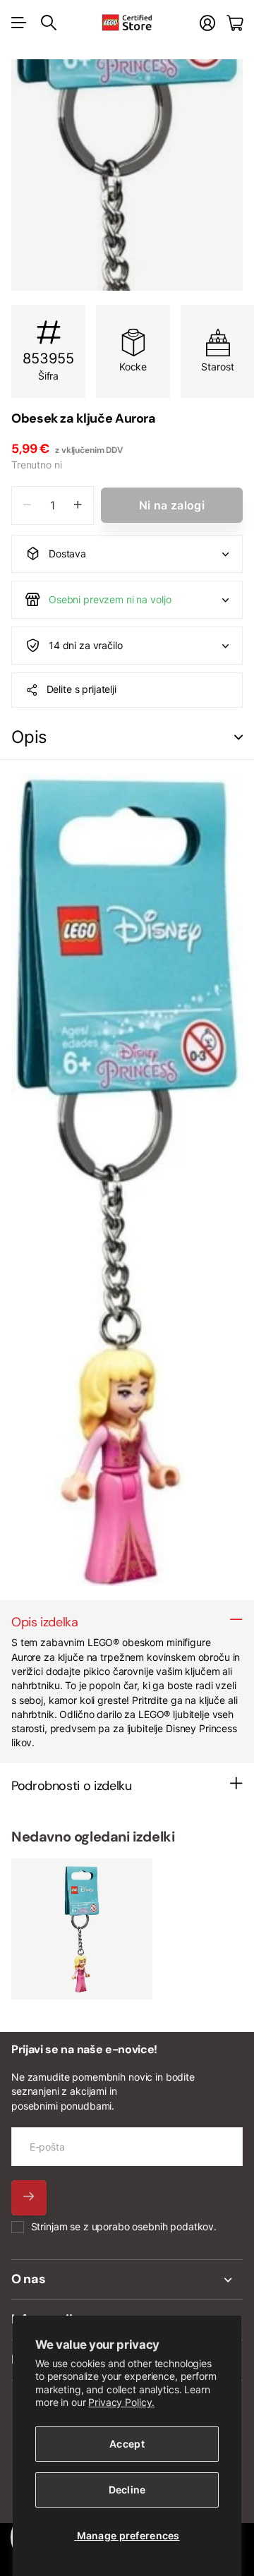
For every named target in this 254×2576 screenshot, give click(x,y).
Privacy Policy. (121, 2402)
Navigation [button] (19, 23)
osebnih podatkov (173, 2226)
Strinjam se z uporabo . (124, 2226)
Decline (127, 2490)
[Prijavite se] (207, 23)
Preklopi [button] (238, 738)
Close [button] (127, 2280)
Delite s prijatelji (81, 689)
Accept (127, 2444)
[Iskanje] (49, 23)
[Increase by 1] (78, 506)
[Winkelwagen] (235, 23)
